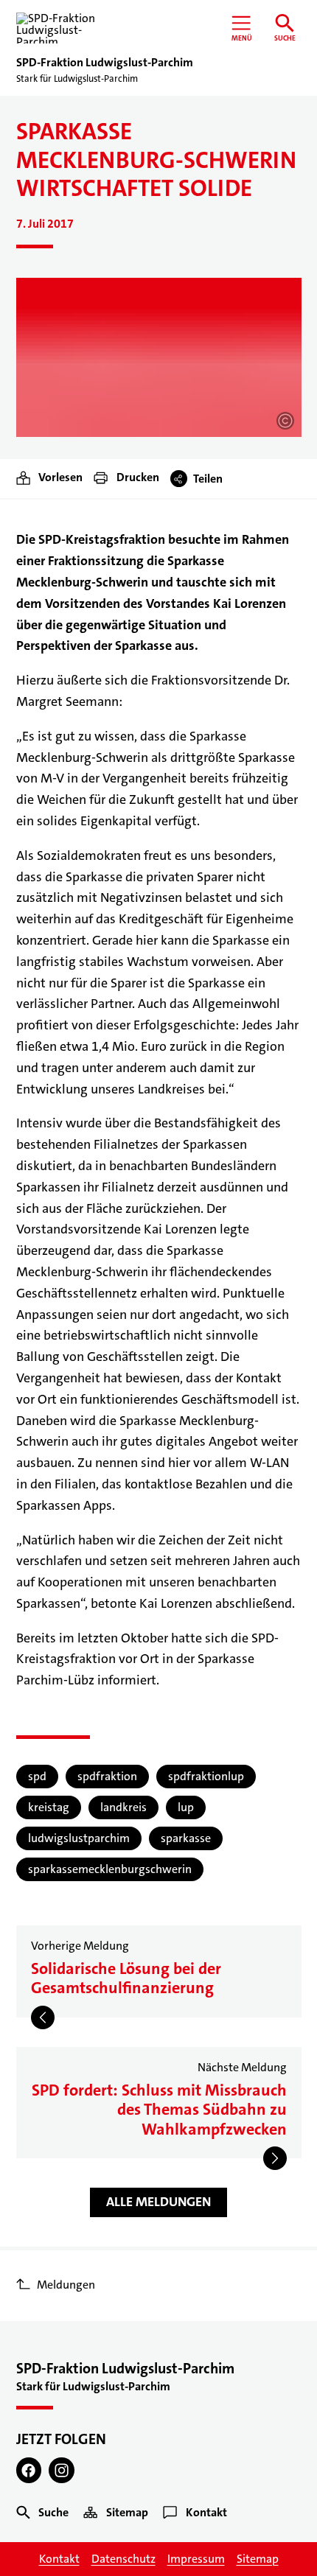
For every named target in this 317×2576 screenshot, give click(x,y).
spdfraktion (107, 1776)
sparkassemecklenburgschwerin (110, 1869)
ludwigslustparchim (79, 1838)
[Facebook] (29, 2470)
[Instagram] (62, 2470)
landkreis (123, 1807)
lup (186, 1807)
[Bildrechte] (285, 421)
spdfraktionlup (206, 1776)
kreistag (49, 1807)
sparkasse (186, 1838)
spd (37, 1776)
